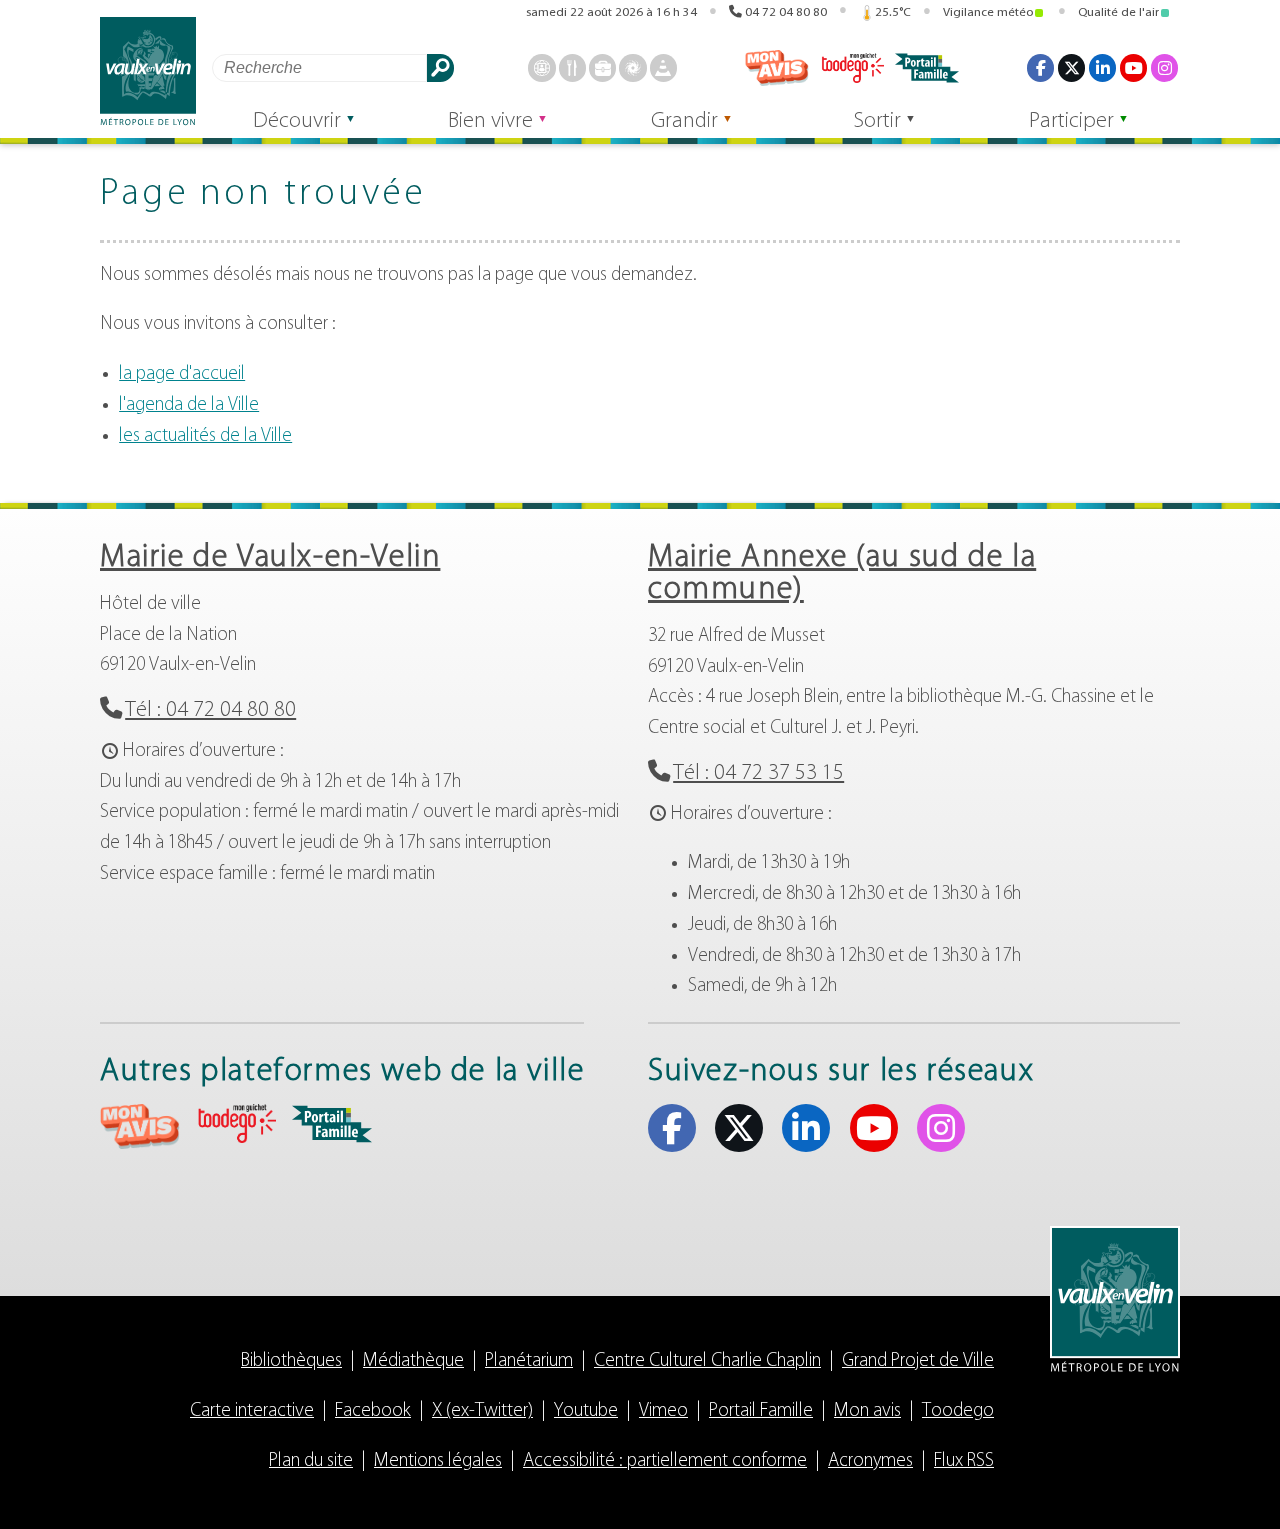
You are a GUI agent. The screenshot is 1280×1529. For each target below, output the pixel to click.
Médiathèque (413, 1361)
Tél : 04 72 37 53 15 (758, 773)
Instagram (1164, 67)
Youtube (1133, 67)
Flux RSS (964, 1461)
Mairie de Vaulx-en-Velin (270, 558)
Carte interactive (252, 1411)
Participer (1071, 121)
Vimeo (663, 1411)
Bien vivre (490, 121)
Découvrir (297, 121)
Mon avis (777, 68)
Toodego (852, 68)
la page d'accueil (182, 374)
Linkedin (1102, 67)
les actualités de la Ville (205, 436)
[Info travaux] (663, 67)
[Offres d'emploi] (602, 67)
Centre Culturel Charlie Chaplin (707, 1361)
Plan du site (311, 1461)
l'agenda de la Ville (189, 405)
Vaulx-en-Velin (148, 71)
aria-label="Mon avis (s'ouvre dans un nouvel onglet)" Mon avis (140, 1126)
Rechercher (440, 67)
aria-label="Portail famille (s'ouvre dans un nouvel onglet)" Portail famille (332, 1124)
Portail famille (927, 68)
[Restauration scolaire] (572, 67)
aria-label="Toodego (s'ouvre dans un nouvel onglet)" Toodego (236, 1123)
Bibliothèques (291, 1361)
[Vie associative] (632, 67)
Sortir (877, 121)
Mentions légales (438, 1461)
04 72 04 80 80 (786, 12)
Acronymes (870, 1461)
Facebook (1040, 67)
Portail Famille (761, 1411)
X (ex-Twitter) (1071, 67)
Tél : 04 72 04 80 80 (210, 710)
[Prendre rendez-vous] (541, 67)
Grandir (684, 121)
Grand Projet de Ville (918, 1361)
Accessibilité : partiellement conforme (665, 1461)
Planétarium (529, 1361)
